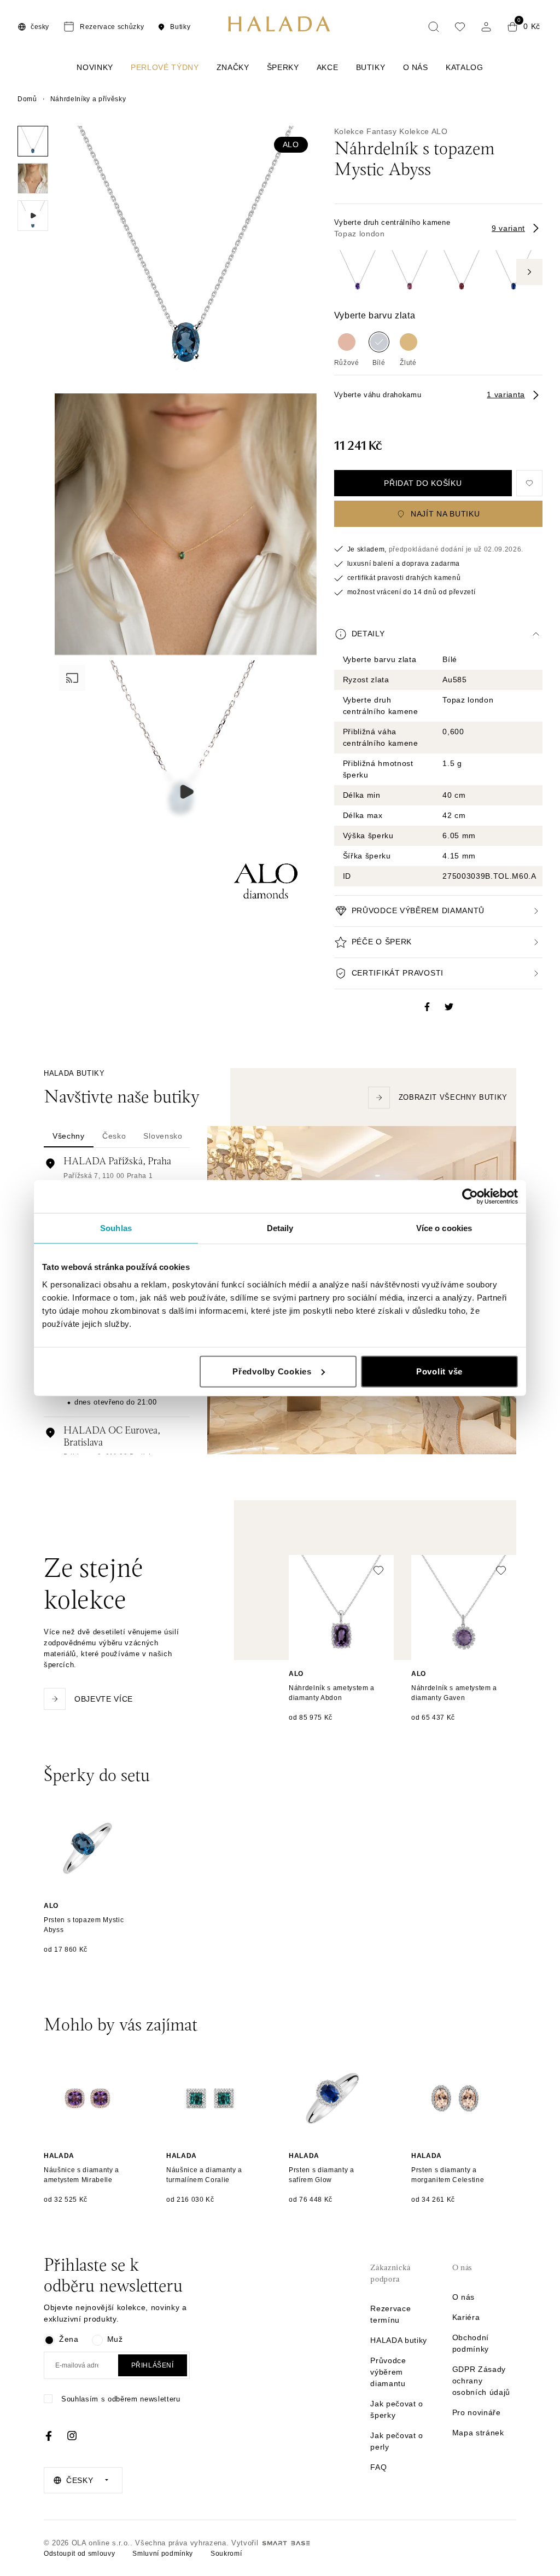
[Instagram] (72, 2436)
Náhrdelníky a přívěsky (88, 99)
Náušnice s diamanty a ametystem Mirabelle (81, 2175)
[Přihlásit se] (486, 27)
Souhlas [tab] (116, 1228)
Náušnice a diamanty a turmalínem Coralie (204, 2175)
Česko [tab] (114, 1136)
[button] (438, 634)
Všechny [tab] (69, 1136)
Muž (115, 2339)
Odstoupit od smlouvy (79, 2554)
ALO (291, 144)
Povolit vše (439, 1371)
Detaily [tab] (280, 1228)
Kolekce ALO (423, 131)
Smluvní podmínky (163, 2554)
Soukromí (226, 2554)
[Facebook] (49, 2436)
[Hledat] (434, 27)
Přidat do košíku (423, 483)
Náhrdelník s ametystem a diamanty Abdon (332, 1693)
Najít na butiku (445, 514)
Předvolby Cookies (272, 1371)
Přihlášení (153, 2365)
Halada (59, 2156)
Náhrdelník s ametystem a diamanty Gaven (454, 1693)
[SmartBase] (286, 2543)
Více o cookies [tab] (444, 1228)
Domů (27, 99)
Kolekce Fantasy (366, 131)
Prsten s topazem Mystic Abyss (84, 1925)
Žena (69, 2339)
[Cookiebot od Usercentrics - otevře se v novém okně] (470, 1197)
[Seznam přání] (460, 27)
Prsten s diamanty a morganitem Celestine (448, 2175)
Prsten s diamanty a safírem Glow (322, 2175)
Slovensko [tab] (163, 1136)
